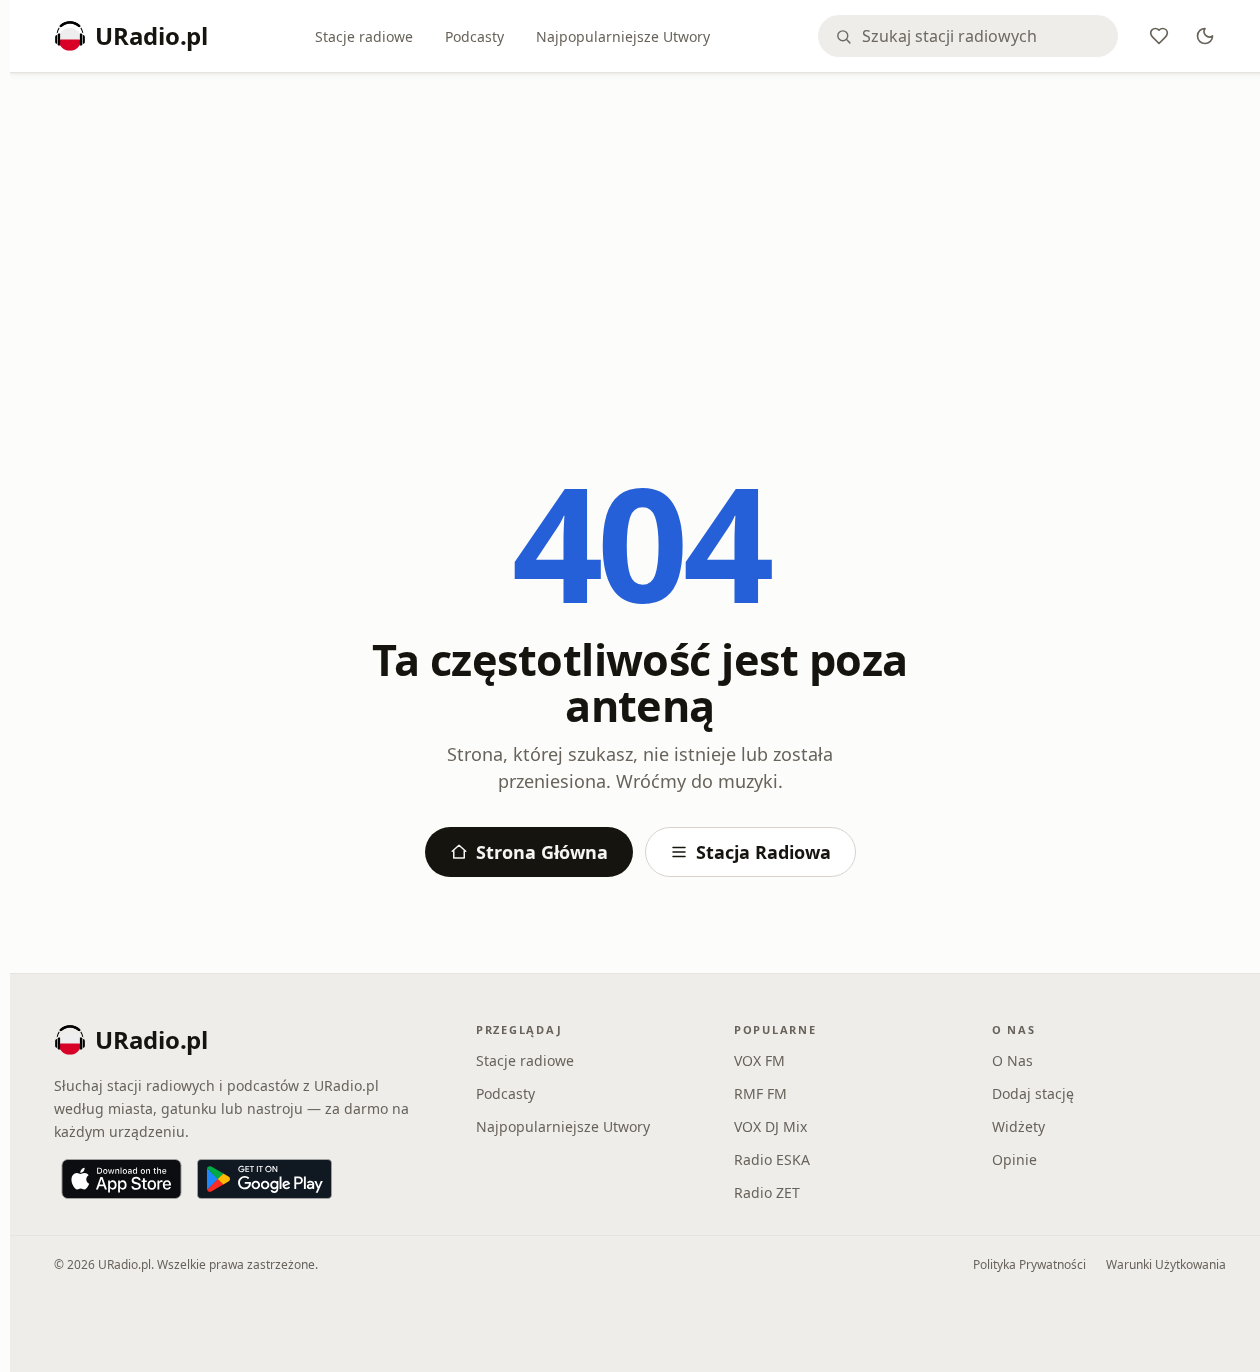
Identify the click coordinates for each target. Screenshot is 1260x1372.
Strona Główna (542, 852)
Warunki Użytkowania (1166, 1264)
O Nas (1012, 1060)
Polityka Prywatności (1029, 1264)
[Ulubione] (1159, 36)
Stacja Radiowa (763, 852)
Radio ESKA (772, 1159)
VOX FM (759, 1060)
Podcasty (474, 36)
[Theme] (1205, 36)
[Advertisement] (640, 237)
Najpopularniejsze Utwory (623, 36)
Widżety (1018, 1126)
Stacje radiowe (364, 36)
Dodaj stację (1033, 1093)
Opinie (1014, 1159)
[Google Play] (264, 1179)
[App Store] (121, 1179)
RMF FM (760, 1093)
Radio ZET (767, 1192)
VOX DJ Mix (770, 1126)
